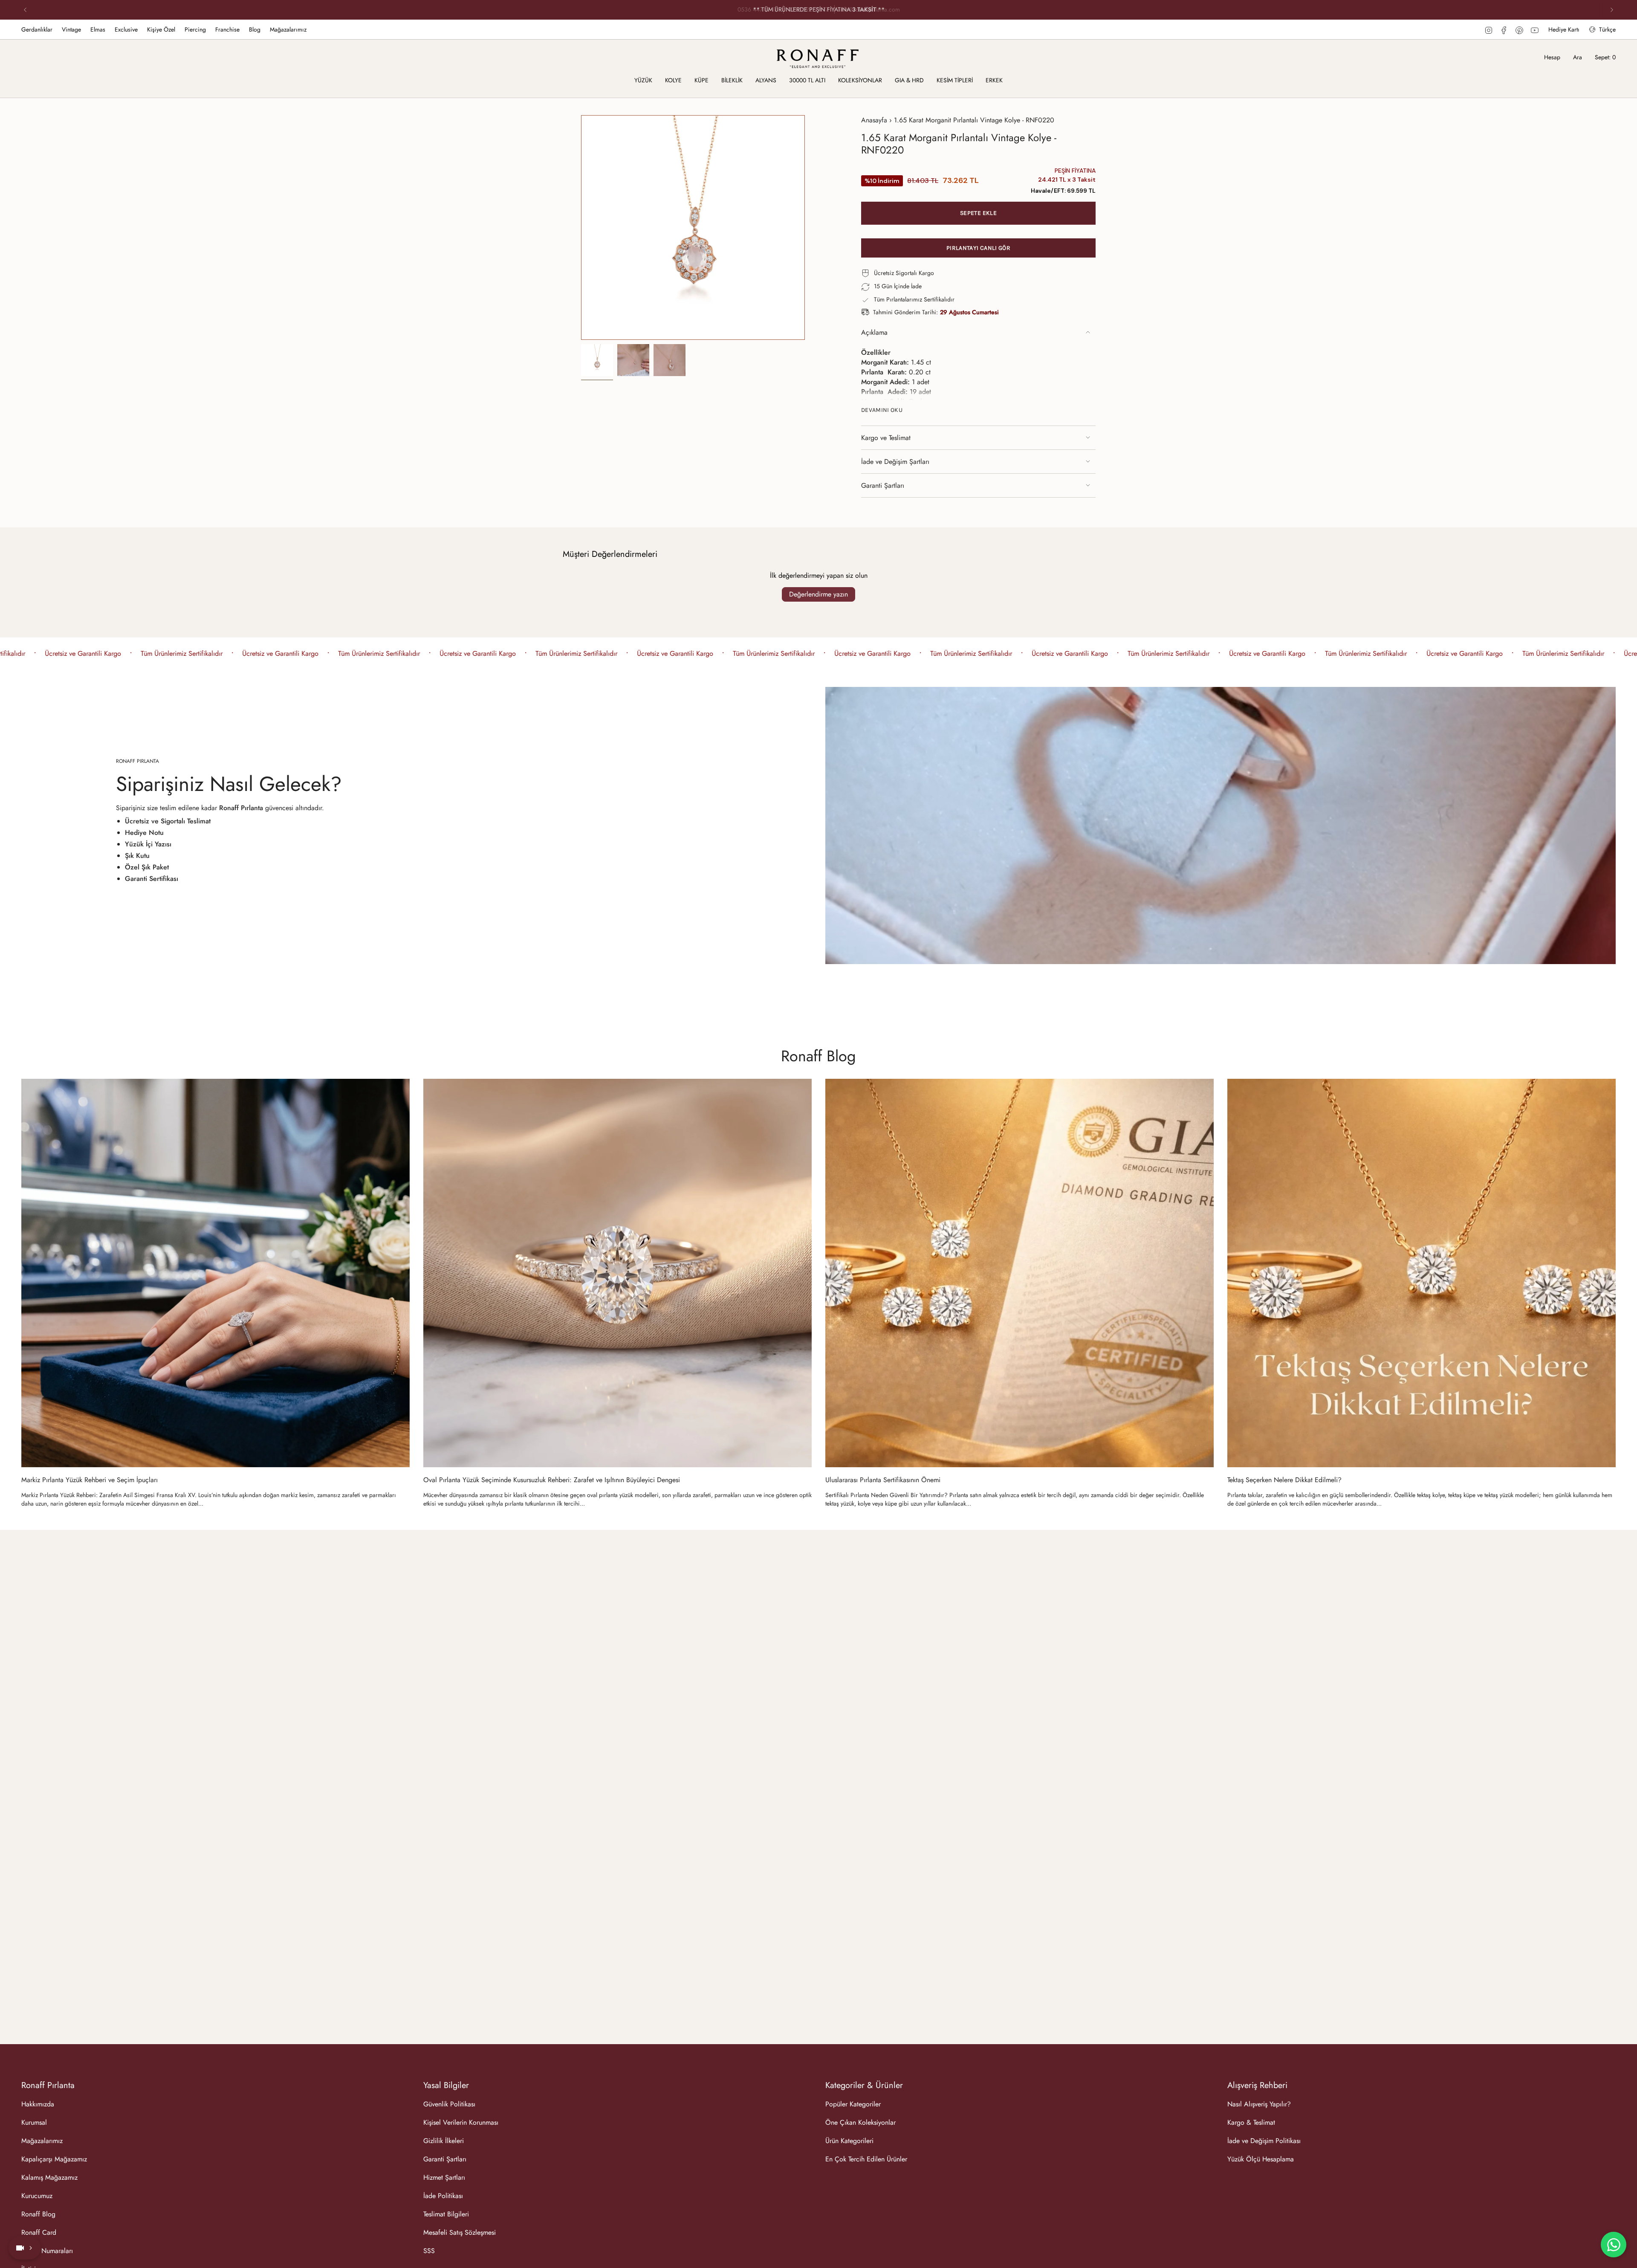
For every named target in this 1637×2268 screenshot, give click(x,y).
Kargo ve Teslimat (886, 438)
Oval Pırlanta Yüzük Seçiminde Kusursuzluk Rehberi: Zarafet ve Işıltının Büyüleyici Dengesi (552, 1480)
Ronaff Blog (818, 1056)
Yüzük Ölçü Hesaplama (1261, 2159)
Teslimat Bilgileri (446, 2214)
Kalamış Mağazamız (49, 2177)
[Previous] (25, 10)
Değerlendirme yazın (818, 594)
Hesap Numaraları (47, 2251)
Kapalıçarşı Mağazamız (54, 2159)
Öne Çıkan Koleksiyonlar (860, 2122)
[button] (643, 81)
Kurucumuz (37, 2196)
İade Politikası (443, 2196)
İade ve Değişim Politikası (1264, 2141)
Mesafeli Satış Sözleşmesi (460, 2232)
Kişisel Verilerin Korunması (461, 2122)
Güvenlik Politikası (449, 2104)
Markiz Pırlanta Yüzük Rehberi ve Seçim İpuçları (90, 1480)
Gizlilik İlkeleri (444, 2141)
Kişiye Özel (161, 29)
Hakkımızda (38, 2104)
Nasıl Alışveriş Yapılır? (1259, 2104)
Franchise (227, 29)
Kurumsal (34, 2122)
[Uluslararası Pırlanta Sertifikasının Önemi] (1020, 1273)
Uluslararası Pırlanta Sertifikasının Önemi (883, 1480)
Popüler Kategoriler (853, 2104)
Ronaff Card (39, 2232)
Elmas (98, 29)
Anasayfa (874, 120)
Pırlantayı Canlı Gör (978, 248)
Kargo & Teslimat (1251, 2122)
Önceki (581, 228)
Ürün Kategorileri (849, 2141)
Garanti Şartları (883, 485)
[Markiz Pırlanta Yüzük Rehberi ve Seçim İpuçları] (215, 1273)
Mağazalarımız (288, 29)
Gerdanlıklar (37, 29)
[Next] (1612, 10)
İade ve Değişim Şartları (895, 462)
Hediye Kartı (1564, 29)
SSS (429, 2251)
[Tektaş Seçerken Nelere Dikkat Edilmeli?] (1422, 1273)
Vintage (71, 29)
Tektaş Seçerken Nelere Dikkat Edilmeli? (1284, 1480)
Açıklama (874, 332)
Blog (255, 29)
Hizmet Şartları (444, 2177)
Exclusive (126, 29)
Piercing (195, 29)
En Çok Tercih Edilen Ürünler (866, 2159)
